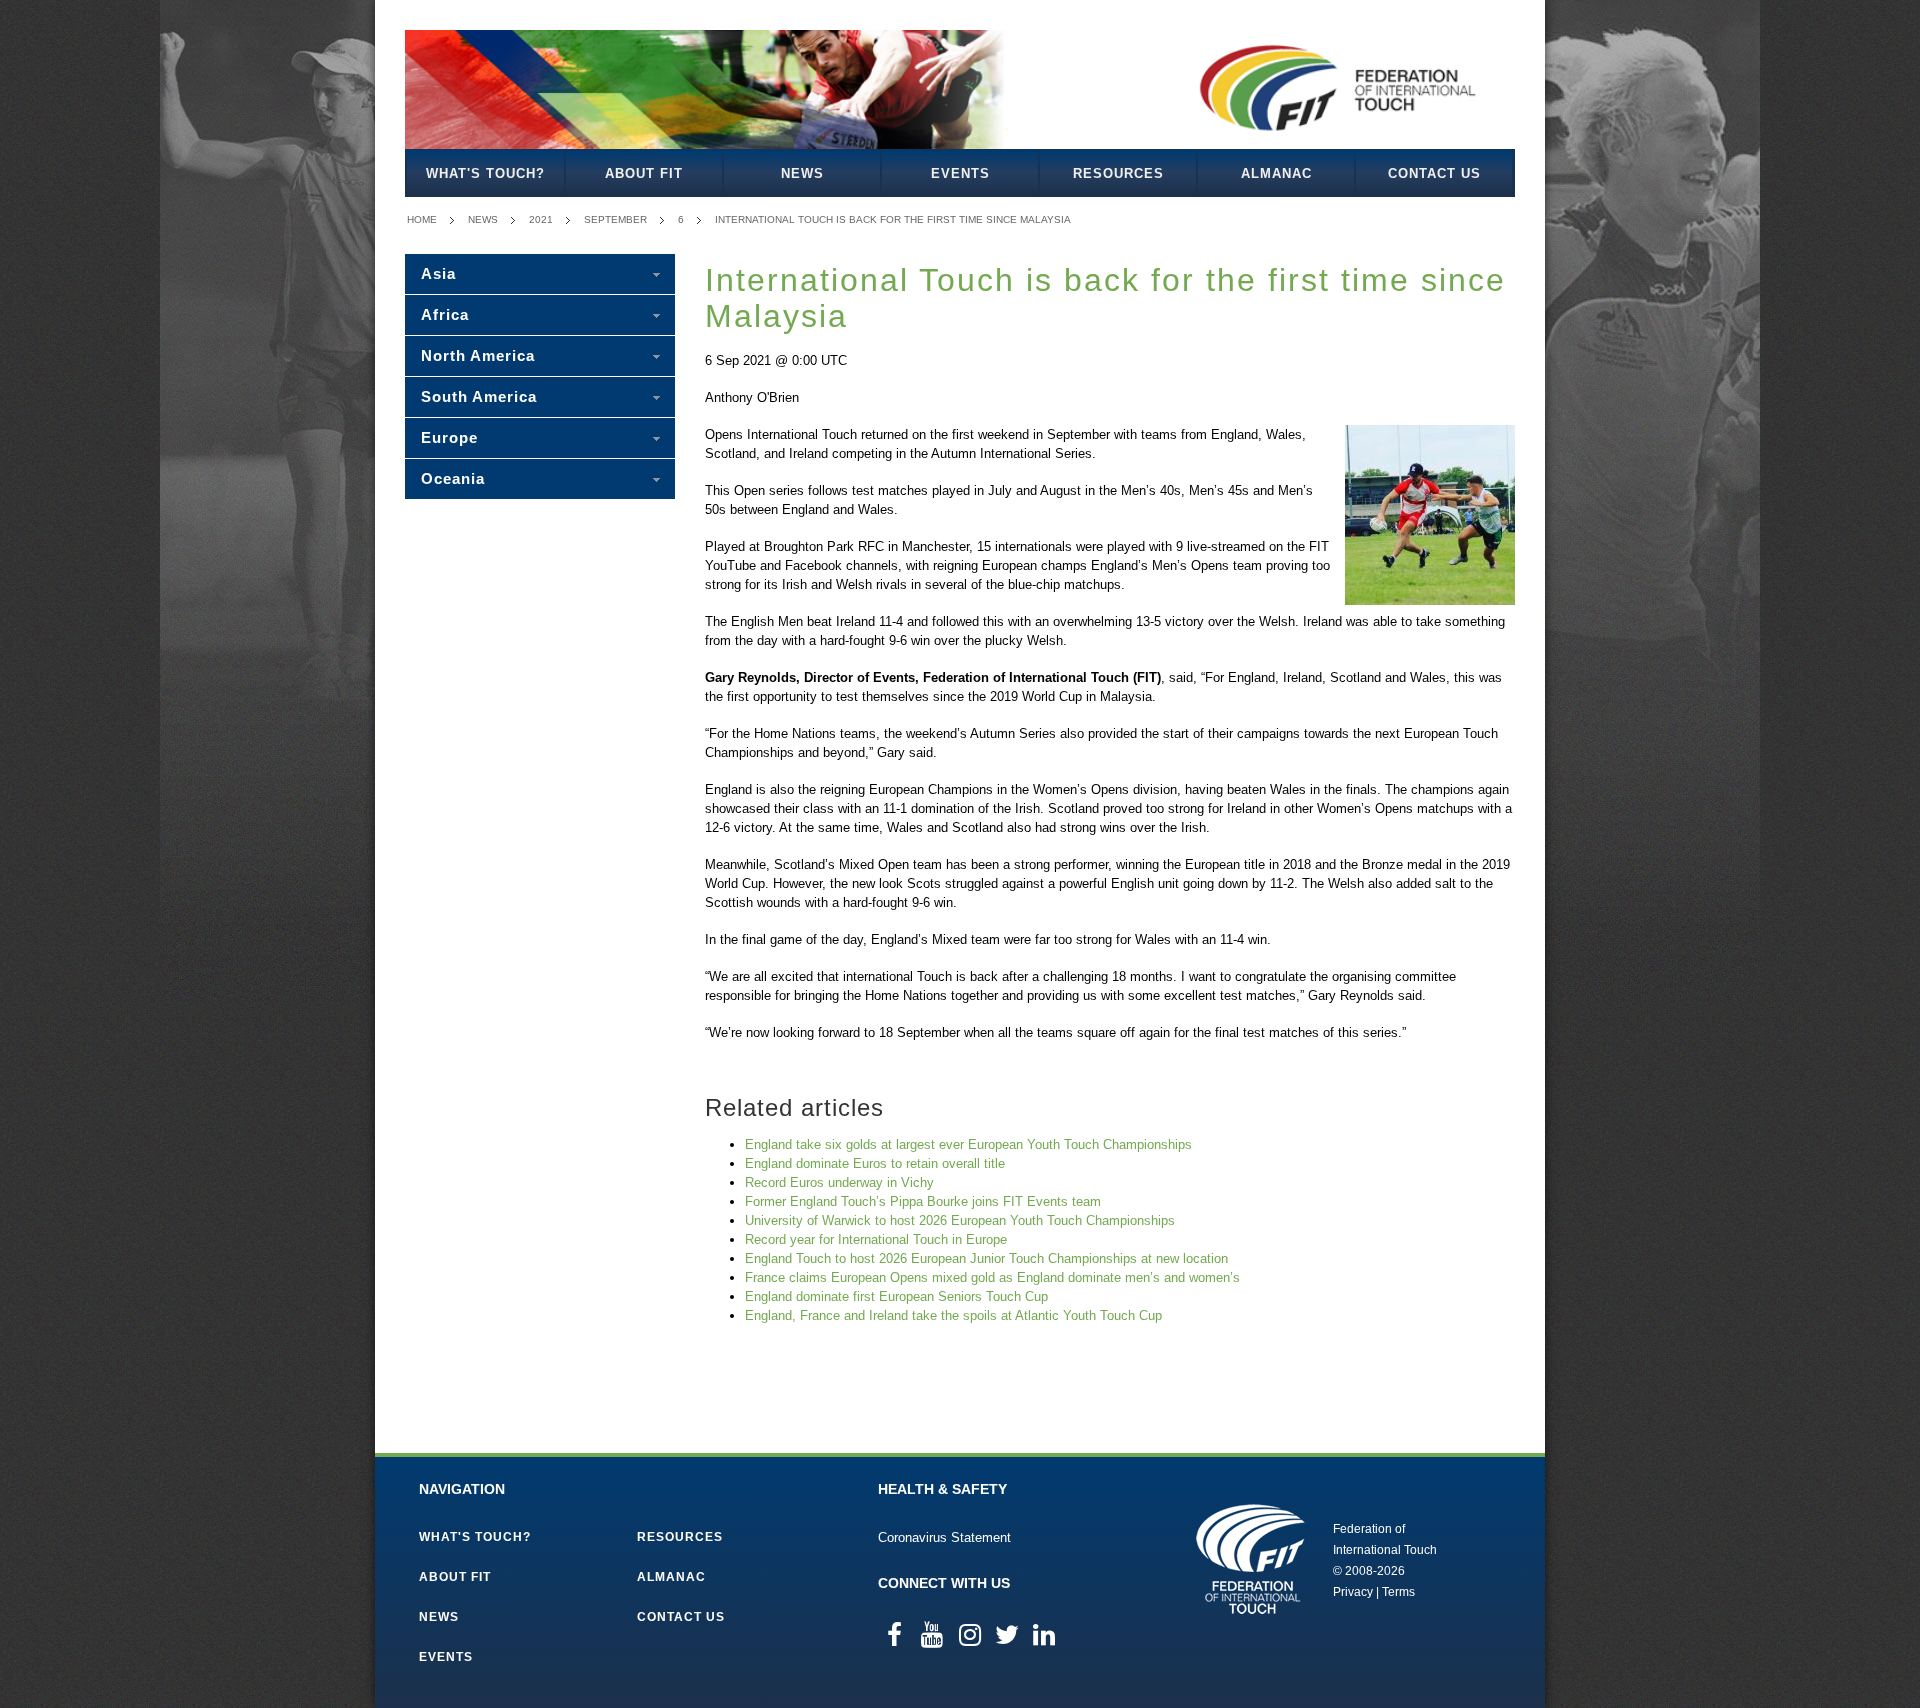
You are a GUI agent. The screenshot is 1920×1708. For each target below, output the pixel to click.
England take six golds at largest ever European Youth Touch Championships (968, 1144)
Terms (1398, 1592)
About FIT (644, 173)
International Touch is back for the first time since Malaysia (893, 219)
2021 (541, 219)
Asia (438, 273)
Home (422, 219)
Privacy (1353, 1592)
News (802, 173)
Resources (1118, 173)
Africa (445, 314)
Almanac (1276, 173)
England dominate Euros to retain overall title (875, 1163)
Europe (449, 437)
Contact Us (1434, 173)
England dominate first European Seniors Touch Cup (896, 1296)
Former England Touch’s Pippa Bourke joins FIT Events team (923, 1201)
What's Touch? (485, 173)
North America (478, 355)
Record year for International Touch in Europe (876, 1239)
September (615, 219)
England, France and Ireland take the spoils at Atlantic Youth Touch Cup (953, 1315)
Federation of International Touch (1250, 1559)
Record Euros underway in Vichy (839, 1182)
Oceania (453, 478)
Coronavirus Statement (944, 1537)
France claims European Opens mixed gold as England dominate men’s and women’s (992, 1277)
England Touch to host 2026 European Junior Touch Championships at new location (986, 1258)
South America (479, 396)
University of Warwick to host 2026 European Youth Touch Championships (960, 1220)
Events (960, 173)
